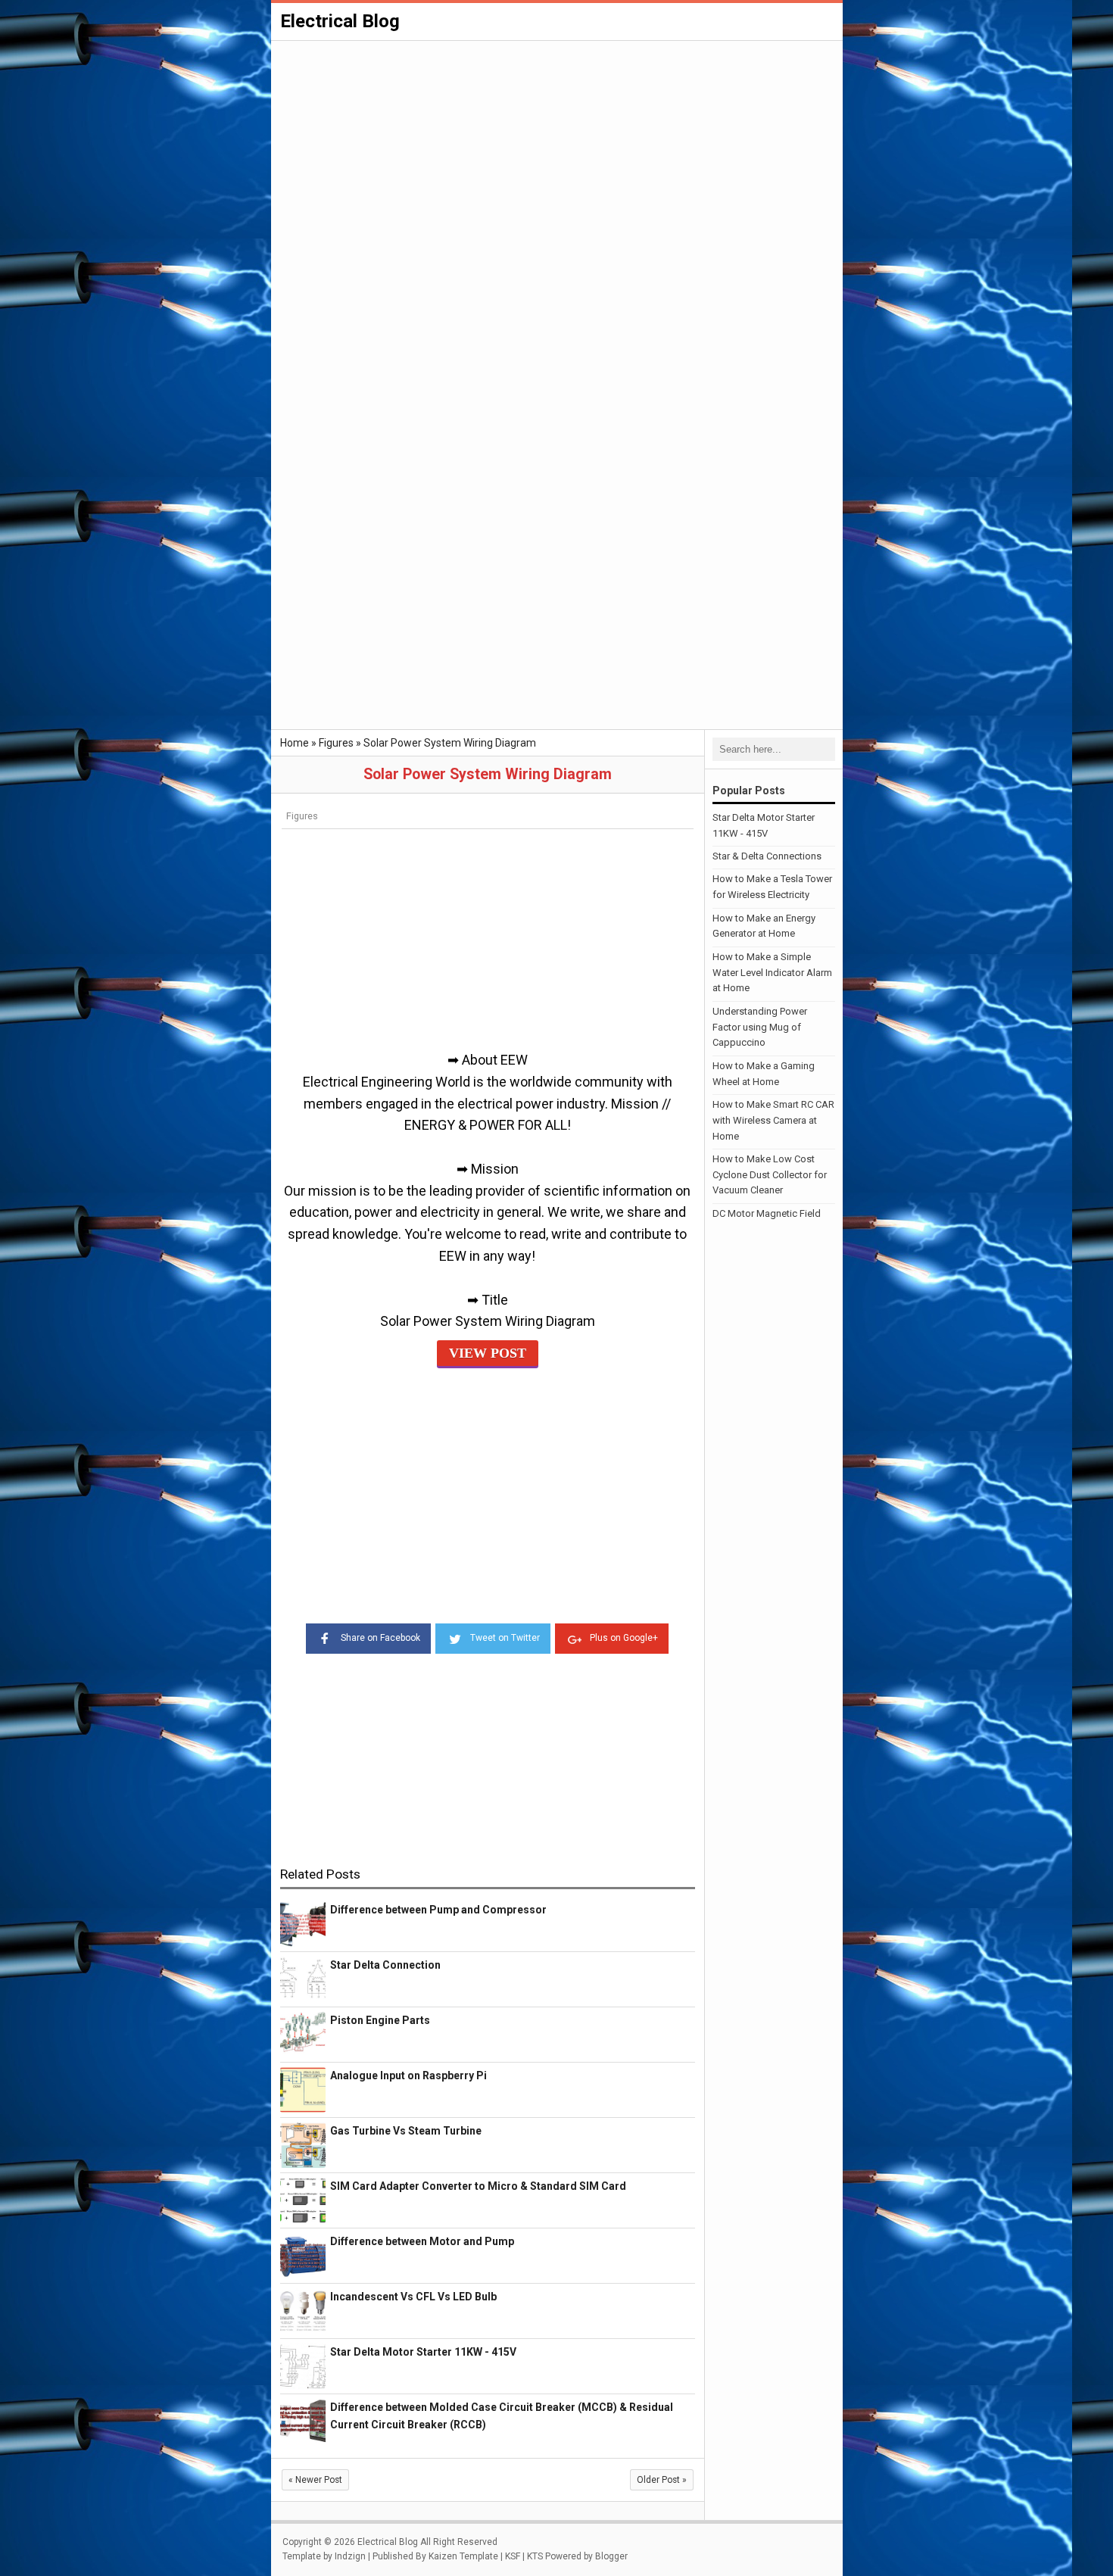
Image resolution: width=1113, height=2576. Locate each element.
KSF (513, 2556)
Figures (302, 816)
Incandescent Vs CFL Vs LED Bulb (413, 2297)
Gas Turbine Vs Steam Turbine (406, 2131)
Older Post (662, 2480)
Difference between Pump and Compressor (438, 1910)
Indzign (350, 2556)
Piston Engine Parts (380, 2020)
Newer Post (315, 2480)
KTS (535, 2556)
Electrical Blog (340, 21)
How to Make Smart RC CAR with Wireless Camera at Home (773, 1120)
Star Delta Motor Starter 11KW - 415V (423, 2352)
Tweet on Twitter (505, 1638)
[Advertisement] (557, 156)
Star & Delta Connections (767, 856)
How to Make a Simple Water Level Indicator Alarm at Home (772, 973)
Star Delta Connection (385, 1965)
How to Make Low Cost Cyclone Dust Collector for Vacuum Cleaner (770, 1175)
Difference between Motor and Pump (422, 2241)
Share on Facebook (380, 1638)
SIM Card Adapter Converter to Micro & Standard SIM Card (478, 2186)
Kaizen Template (463, 2556)
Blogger (611, 2556)
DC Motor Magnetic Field (767, 1213)
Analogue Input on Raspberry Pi (408, 2075)
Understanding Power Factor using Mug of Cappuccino (760, 1027)
